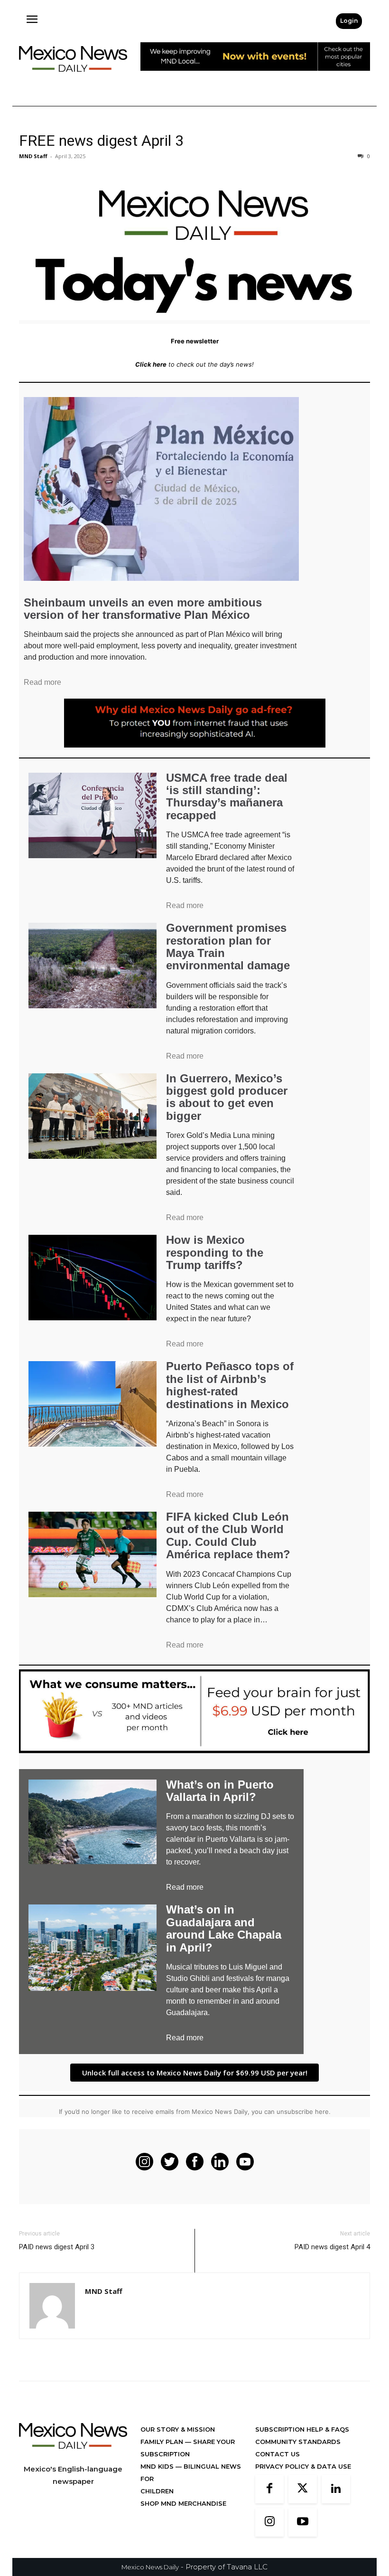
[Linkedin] (336, 2489)
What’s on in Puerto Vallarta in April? (220, 1791)
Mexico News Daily (150, 2567)
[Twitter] (303, 2489)
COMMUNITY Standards (298, 2442)
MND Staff (33, 156)
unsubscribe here (303, 2112)
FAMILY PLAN (163, 2442)
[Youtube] (303, 2522)
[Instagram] (269, 2522)
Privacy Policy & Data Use (303, 2466)
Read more (42, 682)
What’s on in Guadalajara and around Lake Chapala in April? (224, 1928)
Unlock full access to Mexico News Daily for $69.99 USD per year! (195, 2073)
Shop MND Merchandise (183, 2503)
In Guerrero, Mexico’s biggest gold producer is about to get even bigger (227, 1097)
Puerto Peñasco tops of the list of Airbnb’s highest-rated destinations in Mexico (230, 1385)
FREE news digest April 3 (101, 141)
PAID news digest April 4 (332, 2247)
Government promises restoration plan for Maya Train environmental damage (228, 947)
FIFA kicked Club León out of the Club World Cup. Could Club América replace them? (228, 1535)
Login (349, 21)
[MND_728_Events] (255, 78)
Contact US (278, 2454)
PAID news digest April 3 (57, 2247)
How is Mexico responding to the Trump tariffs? (215, 1252)
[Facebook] (269, 2489)
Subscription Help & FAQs (302, 2429)
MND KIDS (158, 2466)
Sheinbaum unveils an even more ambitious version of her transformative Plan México (143, 609)
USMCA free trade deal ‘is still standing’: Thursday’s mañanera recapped (227, 796)
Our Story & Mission (178, 2429)
